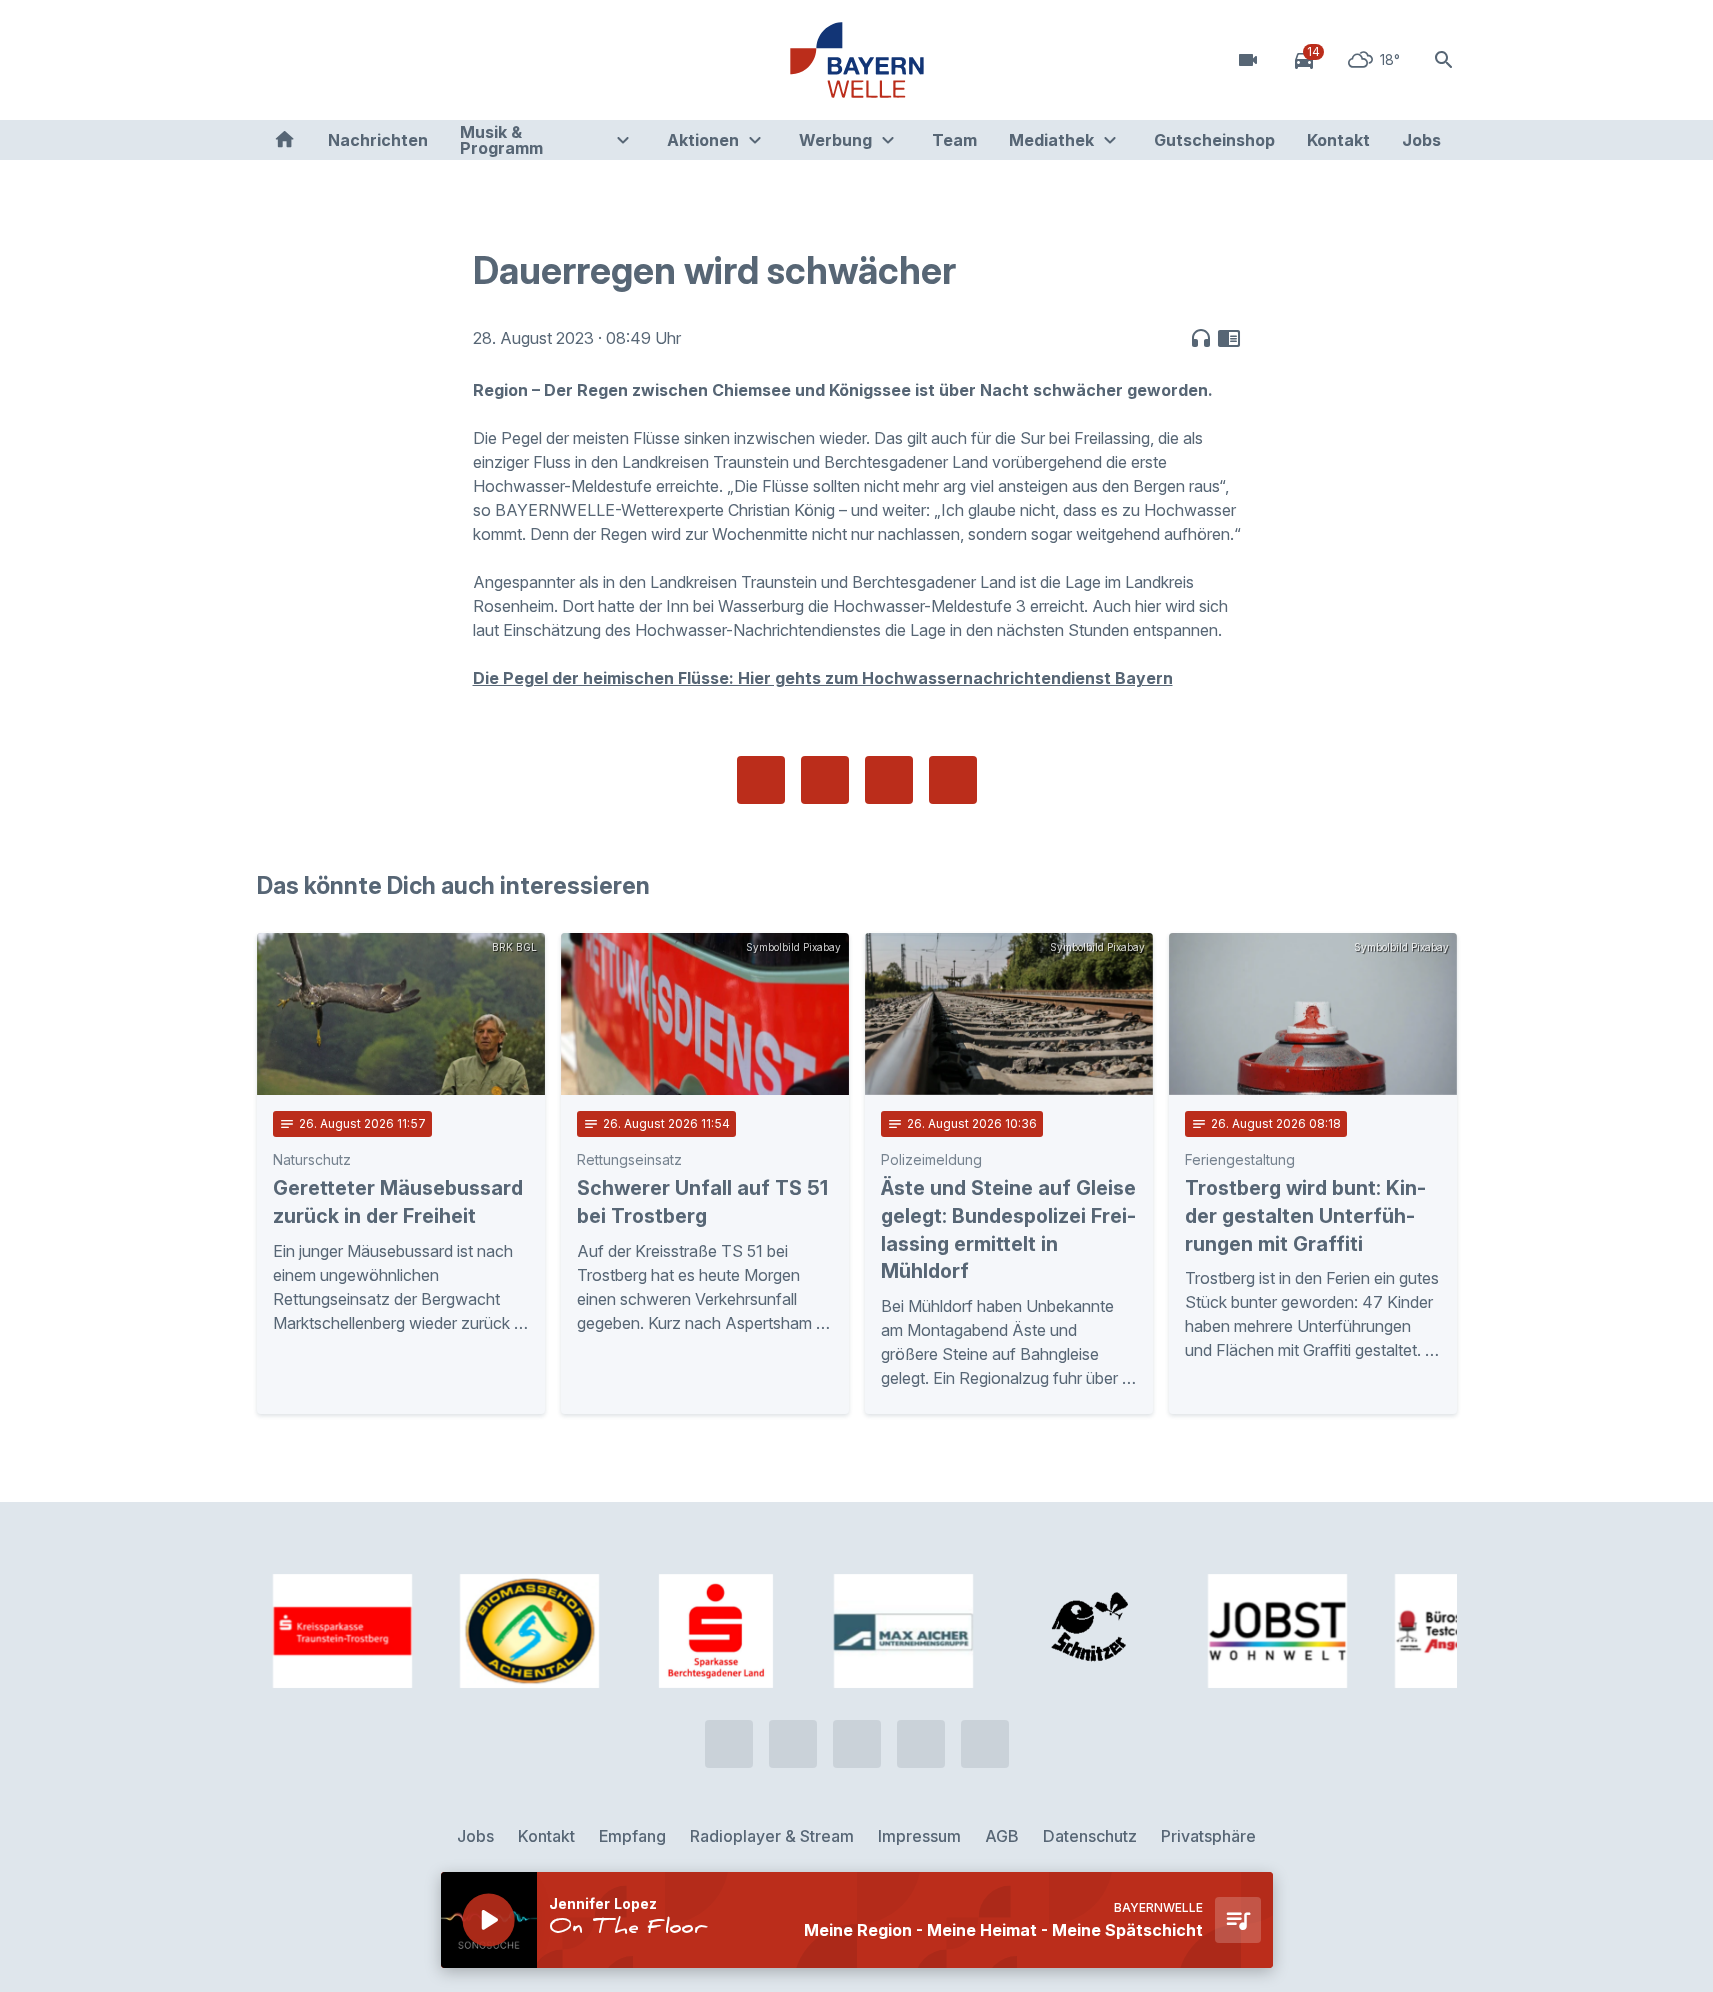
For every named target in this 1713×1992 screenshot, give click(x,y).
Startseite (284, 140)
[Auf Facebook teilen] (761, 780)
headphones (1201, 338)
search (1444, 60)
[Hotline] (277, 60)
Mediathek (1051, 140)
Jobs (1421, 140)
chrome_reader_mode (1229, 338)
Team (954, 140)
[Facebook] (357, 60)
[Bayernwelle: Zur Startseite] (857, 60)
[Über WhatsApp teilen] (889, 780)
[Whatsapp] (317, 60)
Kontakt (1338, 140)
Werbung (835, 140)
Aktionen (703, 140)
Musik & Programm (501, 140)
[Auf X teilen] (825, 780)
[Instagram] (397, 60)
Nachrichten (378, 140)
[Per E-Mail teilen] (953, 780)
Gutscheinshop (1214, 140)
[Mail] (437, 60)
